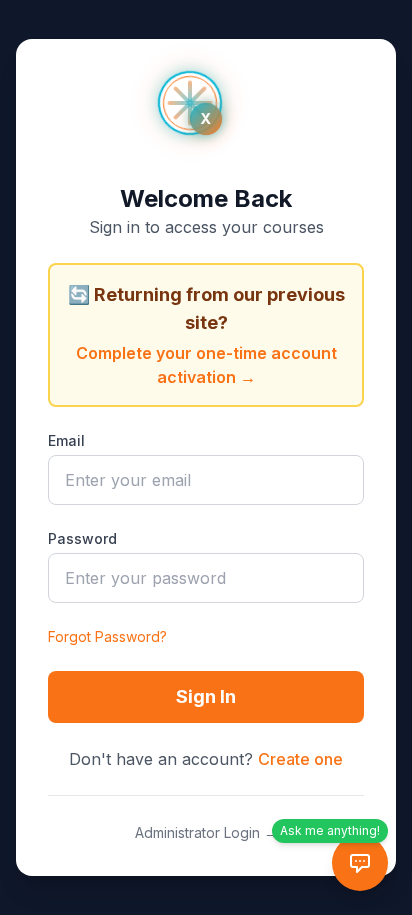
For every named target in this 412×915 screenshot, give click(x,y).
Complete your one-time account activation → (206, 365)
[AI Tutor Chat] (360, 863)
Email (66, 440)
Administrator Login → (206, 832)
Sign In (206, 696)
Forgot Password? (107, 636)
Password (82, 538)
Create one (300, 759)
